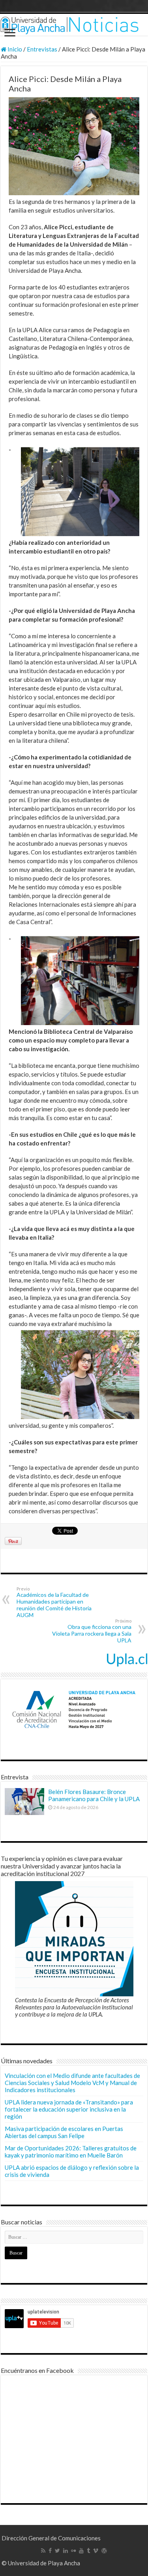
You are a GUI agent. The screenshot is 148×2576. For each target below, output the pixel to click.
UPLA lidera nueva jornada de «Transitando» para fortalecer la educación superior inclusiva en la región (69, 2109)
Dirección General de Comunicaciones (51, 2538)
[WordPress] (104, 2551)
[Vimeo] (96, 2551)
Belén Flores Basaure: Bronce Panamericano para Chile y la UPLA (94, 1795)
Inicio (14, 49)
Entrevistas (42, 49)
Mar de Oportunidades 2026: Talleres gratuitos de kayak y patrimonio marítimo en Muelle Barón (71, 2152)
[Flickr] (73, 2551)
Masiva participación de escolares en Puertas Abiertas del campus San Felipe (64, 2132)
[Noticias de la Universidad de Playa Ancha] (74, 25)
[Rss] (43, 2551)
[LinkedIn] (66, 2551)
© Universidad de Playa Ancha (41, 2563)
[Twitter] (57, 2551)
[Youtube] (81, 2551)
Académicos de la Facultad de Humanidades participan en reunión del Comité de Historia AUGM (54, 1602)
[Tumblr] (88, 2551)
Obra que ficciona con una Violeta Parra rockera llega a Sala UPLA (92, 1631)
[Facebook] (50, 2551)
